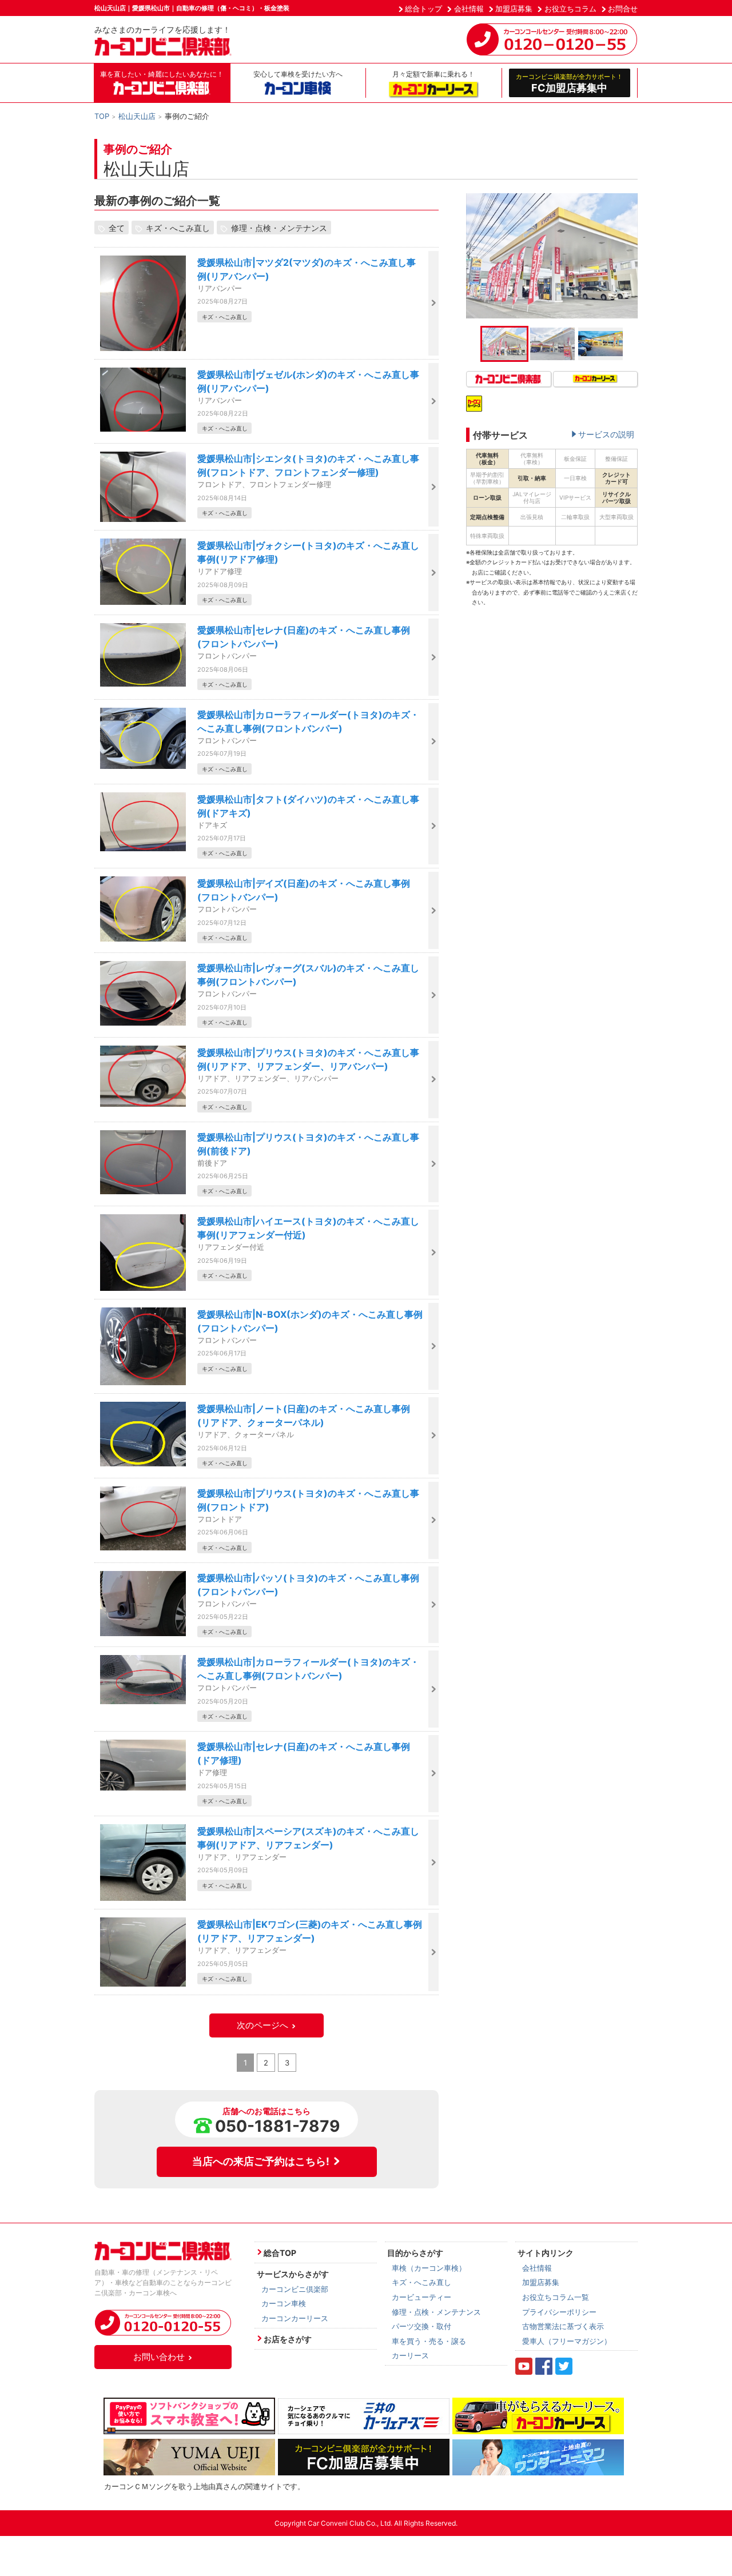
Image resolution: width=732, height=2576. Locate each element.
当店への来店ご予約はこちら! (261, 2161)
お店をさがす (288, 2339)
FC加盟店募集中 (569, 83)
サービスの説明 (606, 434)
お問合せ (623, 9)
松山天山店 (137, 116)
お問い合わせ (159, 2357)
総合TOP (280, 2253)
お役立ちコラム (570, 9)
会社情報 (469, 9)
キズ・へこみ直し (178, 228)
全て (117, 228)
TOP (102, 116)
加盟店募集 (514, 9)
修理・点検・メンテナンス (279, 228)
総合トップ (423, 9)
